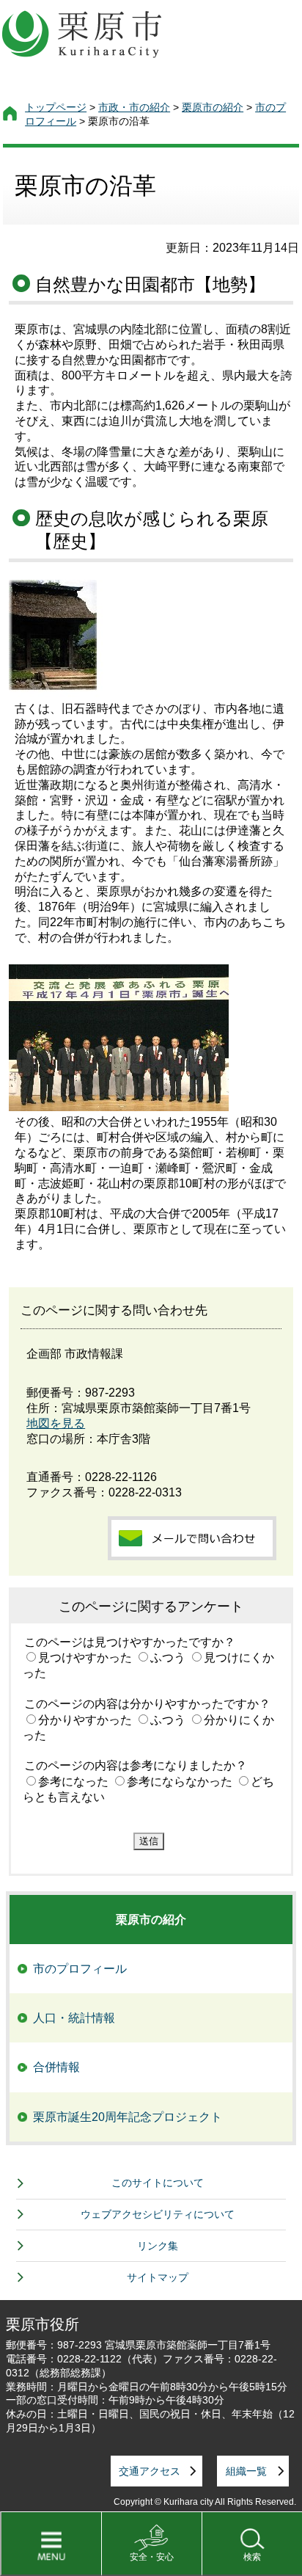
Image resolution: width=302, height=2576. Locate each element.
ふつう (168, 1658)
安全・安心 (152, 2557)
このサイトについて (158, 2183)
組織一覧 (246, 2471)
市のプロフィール (80, 1969)
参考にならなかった (180, 1782)
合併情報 (56, 2067)
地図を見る (56, 1423)
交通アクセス (150, 2471)
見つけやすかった (85, 1658)
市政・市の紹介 (134, 107)
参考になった (73, 1782)
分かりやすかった (85, 1720)
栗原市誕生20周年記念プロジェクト (128, 2117)
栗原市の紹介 (213, 107)
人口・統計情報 (74, 2018)
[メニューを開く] (51, 2544)
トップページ (56, 107)
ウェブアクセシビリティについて (158, 2214)
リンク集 (158, 2246)
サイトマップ (158, 2277)
